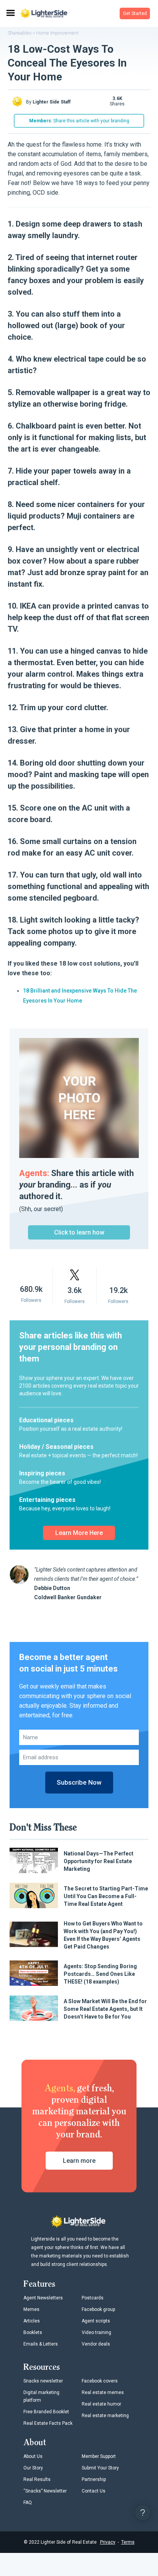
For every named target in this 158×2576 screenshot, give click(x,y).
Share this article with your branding (79, 121)
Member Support (99, 2456)
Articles (32, 2321)
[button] (135, 13)
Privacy (108, 2542)
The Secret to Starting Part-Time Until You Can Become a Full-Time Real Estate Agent (106, 1896)
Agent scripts (96, 2321)
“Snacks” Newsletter (45, 2491)
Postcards (93, 2298)
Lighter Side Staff (52, 102)
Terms (128, 2542)
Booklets (33, 2332)
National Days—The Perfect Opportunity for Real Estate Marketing (99, 1861)
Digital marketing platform (41, 2396)
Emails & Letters (41, 2344)
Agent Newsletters (43, 2298)
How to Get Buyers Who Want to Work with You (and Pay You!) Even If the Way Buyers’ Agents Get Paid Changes (103, 1935)
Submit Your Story (100, 2468)
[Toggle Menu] (10, 13)
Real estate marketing (105, 2416)
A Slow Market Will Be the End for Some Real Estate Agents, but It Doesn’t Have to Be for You (105, 2009)
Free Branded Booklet (46, 2412)
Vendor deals (96, 2344)
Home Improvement (57, 33)
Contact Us (94, 2491)
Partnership (94, 2479)
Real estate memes (103, 2392)
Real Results (37, 2479)
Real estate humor (101, 2404)
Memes (31, 2309)
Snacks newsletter (43, 2381)
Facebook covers (100, 2381)
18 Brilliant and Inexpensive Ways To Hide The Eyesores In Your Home (80, 996)
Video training (96, 2332)
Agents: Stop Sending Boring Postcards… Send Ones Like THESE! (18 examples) (100, 1974)
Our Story (33, 2468)
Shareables (20, 33)
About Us (33, 2456)
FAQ (28, 2503)
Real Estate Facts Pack (48, 2423)
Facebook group (98, 2309)
